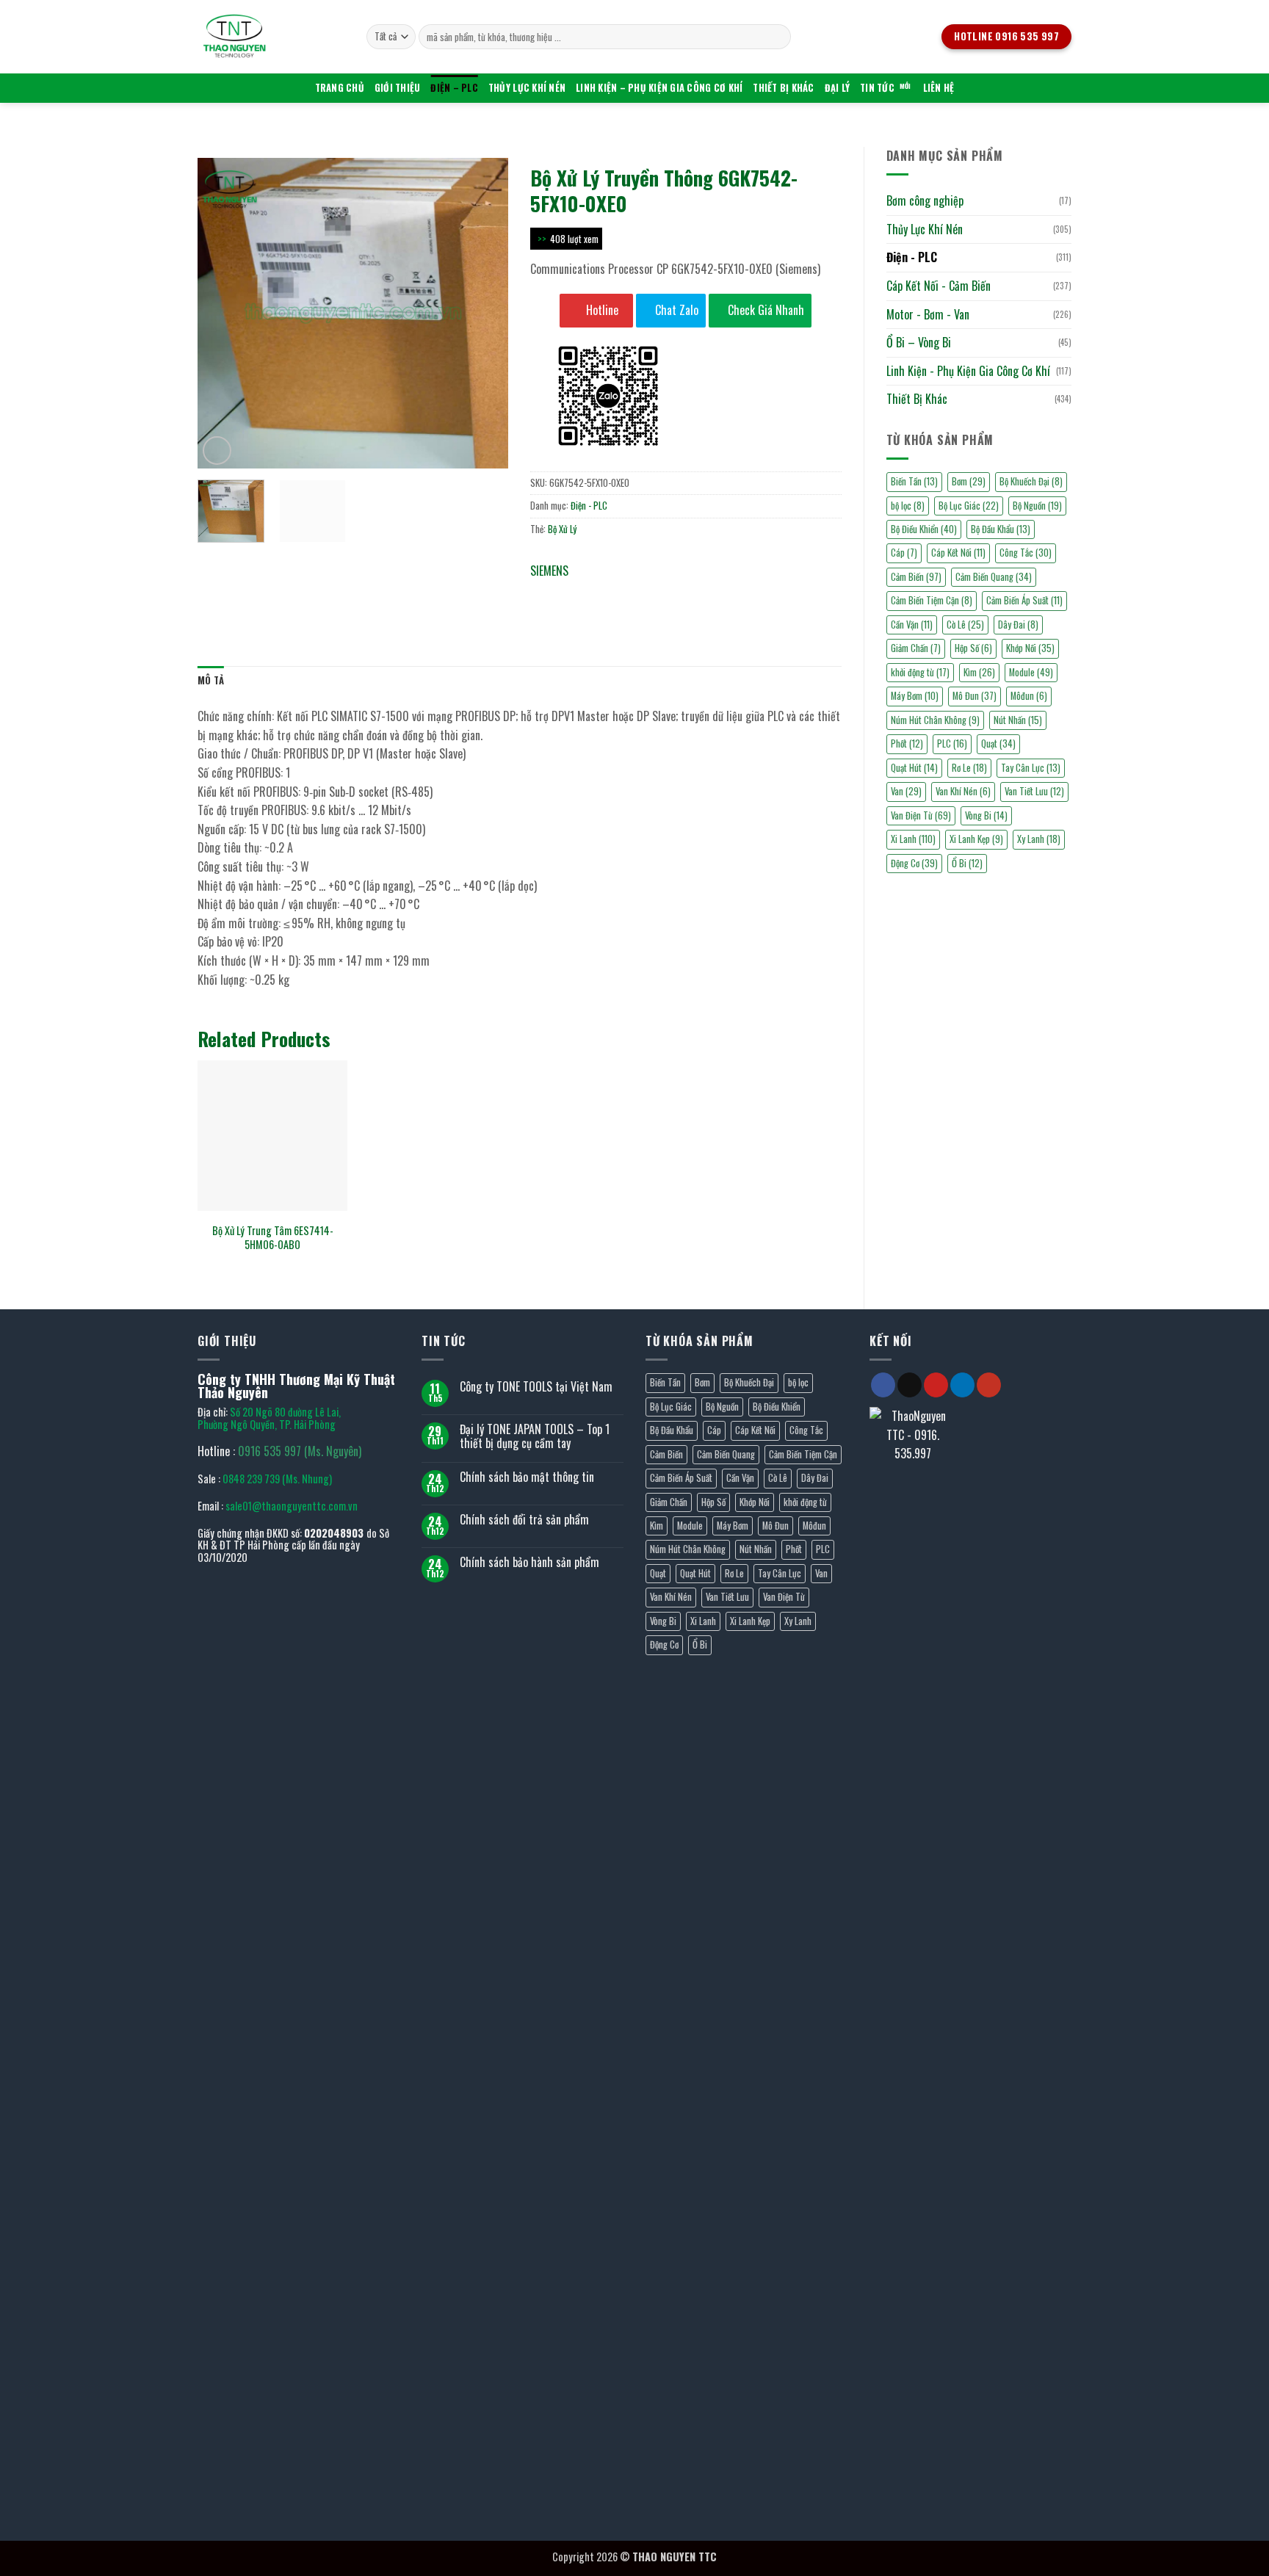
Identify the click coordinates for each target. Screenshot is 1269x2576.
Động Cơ (914, 863)
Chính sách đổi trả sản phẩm (524, 1520)
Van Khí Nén (963, 791)
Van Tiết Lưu (1034, 791)
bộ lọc (908, 506)
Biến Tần (914, 481)
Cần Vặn (912, 625)
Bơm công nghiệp (925, 200)
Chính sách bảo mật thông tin (527, 1477)
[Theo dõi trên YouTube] (989, 1385)
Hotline (601, 310)
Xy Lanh (1039, 839)
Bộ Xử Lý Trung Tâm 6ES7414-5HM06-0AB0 (273, 1238)
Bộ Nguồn (1037, 506)
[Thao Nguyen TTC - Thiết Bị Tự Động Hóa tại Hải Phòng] (271, 37)
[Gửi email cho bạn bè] (597, 593)
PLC (952, 744)
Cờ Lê (965, 625)
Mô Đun (975, 696)
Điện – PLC (454, 88)
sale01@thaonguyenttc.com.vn (292, 1506)
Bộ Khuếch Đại (1031, 481)
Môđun (1029, 696)
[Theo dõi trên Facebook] (883, 1385)
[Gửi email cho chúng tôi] (910, 1385)
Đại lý (838, 88)
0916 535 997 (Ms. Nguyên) (300, 1451)
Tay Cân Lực (1031, 768)
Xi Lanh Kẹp (976, 839)
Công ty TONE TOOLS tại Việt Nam (536, 1387)
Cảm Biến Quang (994, 577)
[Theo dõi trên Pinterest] (936, 1385)
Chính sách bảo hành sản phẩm (529, 1562)
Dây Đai (1018, 625)
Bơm (969, 481)
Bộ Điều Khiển (924, 529)
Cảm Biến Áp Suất (1024, 600)
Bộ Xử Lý (562, 529)
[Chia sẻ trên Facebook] (544, 593)
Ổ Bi (967, 863)
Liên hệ (939, 88)
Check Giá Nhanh (764, 310)
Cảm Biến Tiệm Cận (932, 600)
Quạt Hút (914, 768)
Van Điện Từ (921, 815)
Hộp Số (973, 648)
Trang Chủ (340, 88)
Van (906, 791)
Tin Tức (877, 88)
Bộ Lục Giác (969, 506)
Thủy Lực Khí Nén (527, 88)
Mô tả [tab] (211, 680)
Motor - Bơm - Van (928, 314)
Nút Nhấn (1018, 720)
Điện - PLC (912, 257)
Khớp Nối (1030, 648)
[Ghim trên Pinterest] (623, 593)
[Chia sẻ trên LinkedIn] (650, 593)
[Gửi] (777, 37)
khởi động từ (920, 672)
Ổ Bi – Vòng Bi (919, 342)
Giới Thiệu (398, 88)
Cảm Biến (916, 577)
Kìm (979, 672)
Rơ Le (969, 768)
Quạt (998, 744)
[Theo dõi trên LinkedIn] (962, 1385)
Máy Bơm (915, 696)
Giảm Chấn (916, 648)
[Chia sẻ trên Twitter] (570, 593)
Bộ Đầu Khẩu (1001, 529)
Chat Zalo (675, 310)
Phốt (907, 744)
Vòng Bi (986, 815)
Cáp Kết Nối (958, 553)
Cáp (904, 553)
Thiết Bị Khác (783, 88)
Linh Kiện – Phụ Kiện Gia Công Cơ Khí (659, 88)
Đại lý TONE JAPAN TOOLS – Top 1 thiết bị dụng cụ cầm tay (535, 1436)
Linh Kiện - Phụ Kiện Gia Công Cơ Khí (968, 371)
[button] (217, 451)
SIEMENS (549, 571)
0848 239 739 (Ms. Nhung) (277, 1479)
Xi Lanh (913, 839)
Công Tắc (1026, 553)
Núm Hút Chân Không (935, 720)
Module (1031, 672)
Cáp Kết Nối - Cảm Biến (939, 286)
